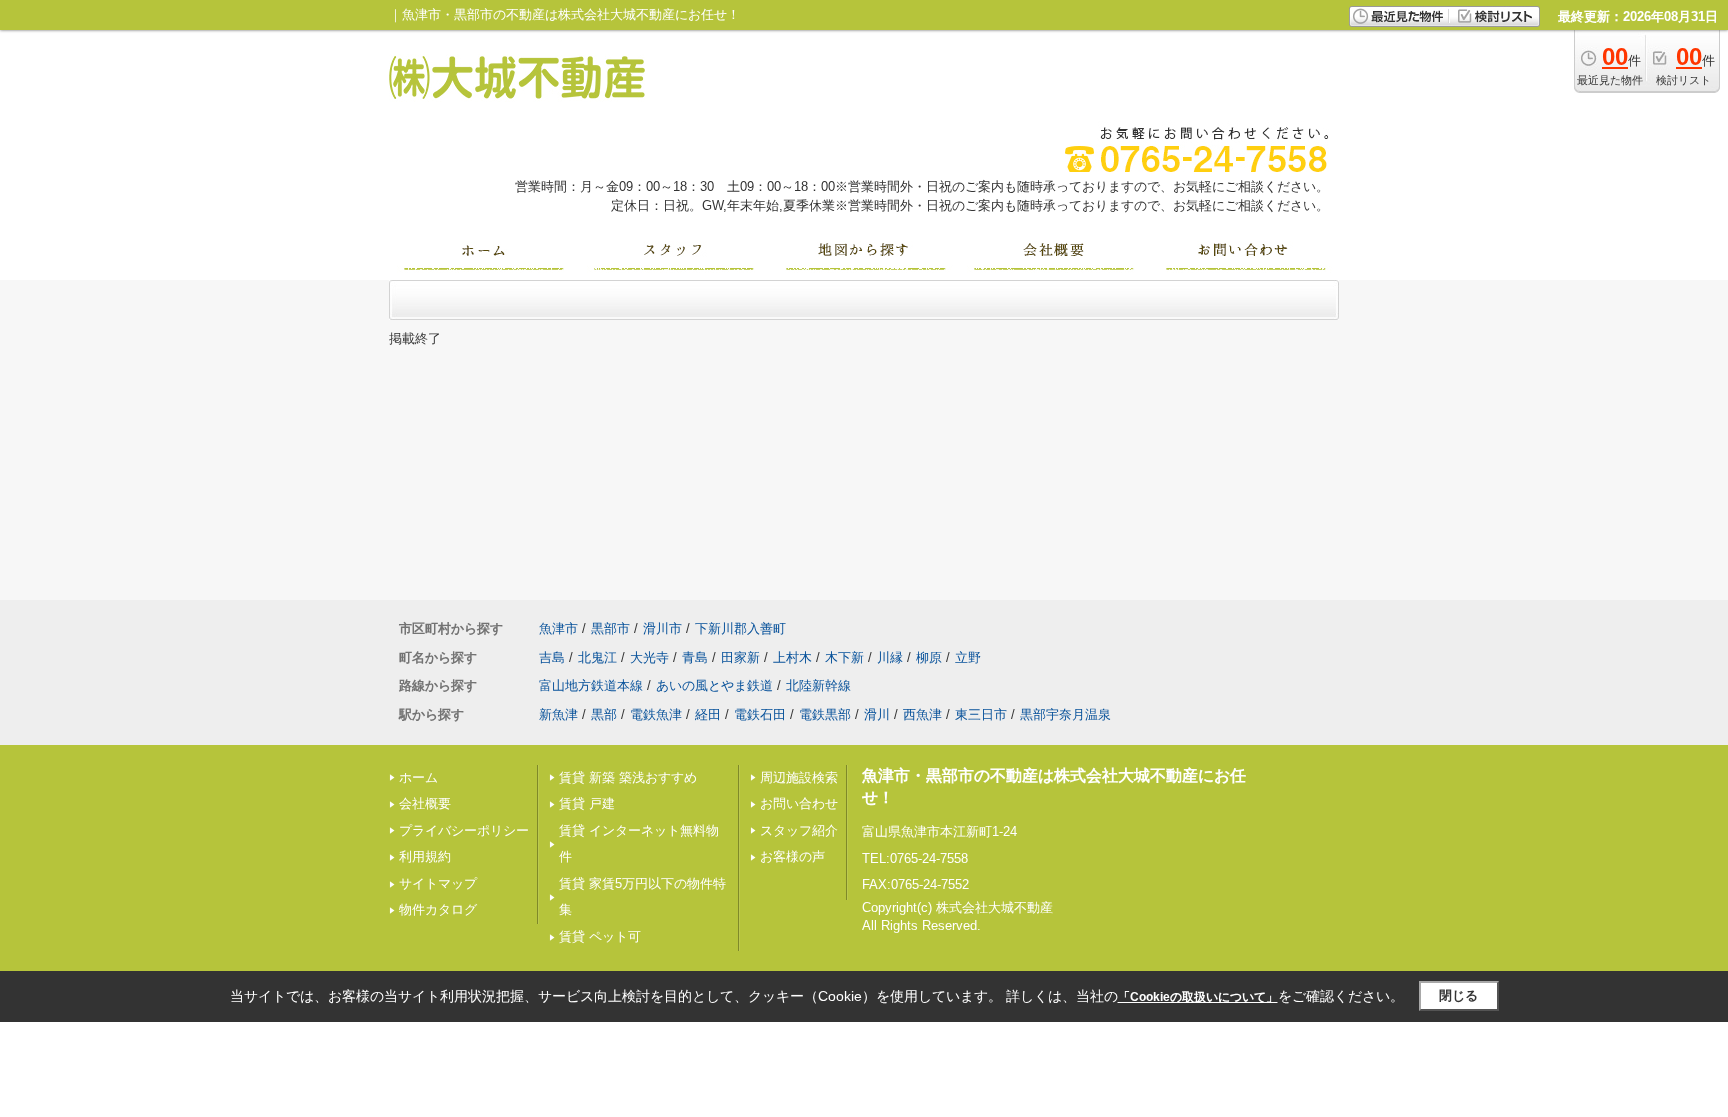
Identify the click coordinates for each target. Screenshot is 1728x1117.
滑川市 (662, 628)
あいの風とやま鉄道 (714, 685)
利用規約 (425, 856)
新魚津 (558, 714)
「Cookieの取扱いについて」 (1198, 997)
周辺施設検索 (799, 777)
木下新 (844, 657)
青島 (695, 657)
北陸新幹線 (818, 685)
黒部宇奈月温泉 (1065, 714)
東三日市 (981, 714)
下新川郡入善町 (740, 628)
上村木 (792, 657)
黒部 (604, 714)
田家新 (740, 657)
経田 (708, 714)
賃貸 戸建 (587, 803)
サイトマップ (438, 883)
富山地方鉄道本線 (591, 685)
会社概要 (425, 803)
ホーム (418, 777)
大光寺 (649, 657)
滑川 (877, 714)
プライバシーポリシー (464, 830)
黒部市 (610, 628)
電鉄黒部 (825, 714)
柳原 (929, 657)
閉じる (1458, 995)
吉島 (552, 657)
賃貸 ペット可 (600, 936)
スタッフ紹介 (799, 830)
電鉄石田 (760, 714)
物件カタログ (438, 909)
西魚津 (922, 714)
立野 (968, 657)
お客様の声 (792, 856)
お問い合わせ (799, 803)
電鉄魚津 (656, 714)
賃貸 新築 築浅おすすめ (628, 777)
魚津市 (558, 628)
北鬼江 (597, 657)
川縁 (890, 657)
